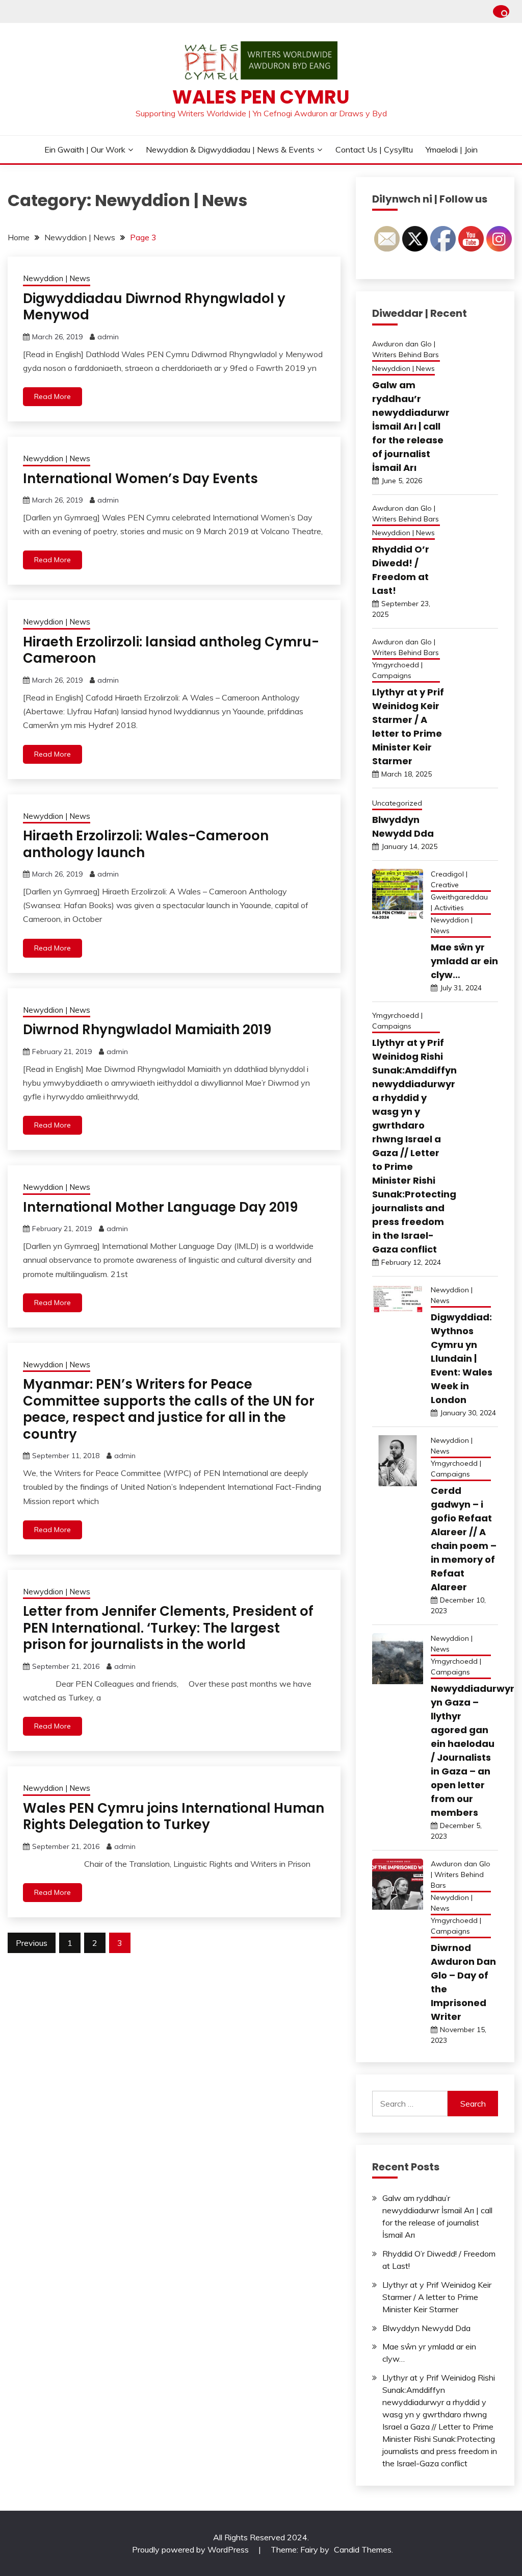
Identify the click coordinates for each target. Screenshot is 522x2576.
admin (108, 337)
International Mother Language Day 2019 (160, 1207)
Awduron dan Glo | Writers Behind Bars (406, 349)
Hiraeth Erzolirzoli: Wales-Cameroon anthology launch (146, 844)
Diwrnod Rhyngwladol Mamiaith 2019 (147, 1030)
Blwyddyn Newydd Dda (426, 2328)
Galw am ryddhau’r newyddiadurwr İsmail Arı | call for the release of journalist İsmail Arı (411, 426)
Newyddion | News (57, 278)
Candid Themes (363, 2549)
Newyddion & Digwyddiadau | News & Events (230, 149)
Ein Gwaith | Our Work (85, 149)
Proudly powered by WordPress (191, 2549)
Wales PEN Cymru (261, 97)
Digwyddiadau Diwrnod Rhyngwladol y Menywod (154, 307)
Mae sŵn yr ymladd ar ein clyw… (464, 961)
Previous (32, 1943)
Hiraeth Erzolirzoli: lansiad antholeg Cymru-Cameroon (171, 650)
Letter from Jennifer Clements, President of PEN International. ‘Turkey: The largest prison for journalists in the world (168, 1628)
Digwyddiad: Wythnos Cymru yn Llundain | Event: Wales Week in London (462, 1358)
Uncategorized (397, 803)
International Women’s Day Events (140, 479)
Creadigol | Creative (449, 879)
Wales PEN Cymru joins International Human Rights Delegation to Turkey (174, 1817)
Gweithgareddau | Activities (459, 902)
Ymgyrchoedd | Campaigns (397, 670)
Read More (53, 396)
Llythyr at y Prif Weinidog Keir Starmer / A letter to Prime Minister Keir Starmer (437, 2297)
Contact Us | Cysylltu (374, 149)
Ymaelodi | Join (452, 149)
